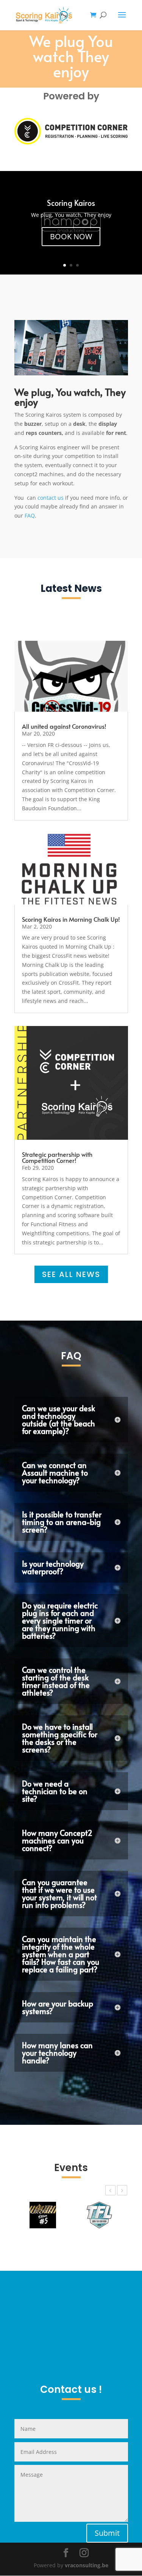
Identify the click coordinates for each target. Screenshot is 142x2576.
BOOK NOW (71, 245)
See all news (71, 1274)
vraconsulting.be (87, 2565)
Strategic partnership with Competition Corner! (57, 1157)
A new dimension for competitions (71, 198)
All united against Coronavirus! (64, 726)
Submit (107, 2533)
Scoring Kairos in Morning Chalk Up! (71, 919)
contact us (51, 498)
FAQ (30, 515)
